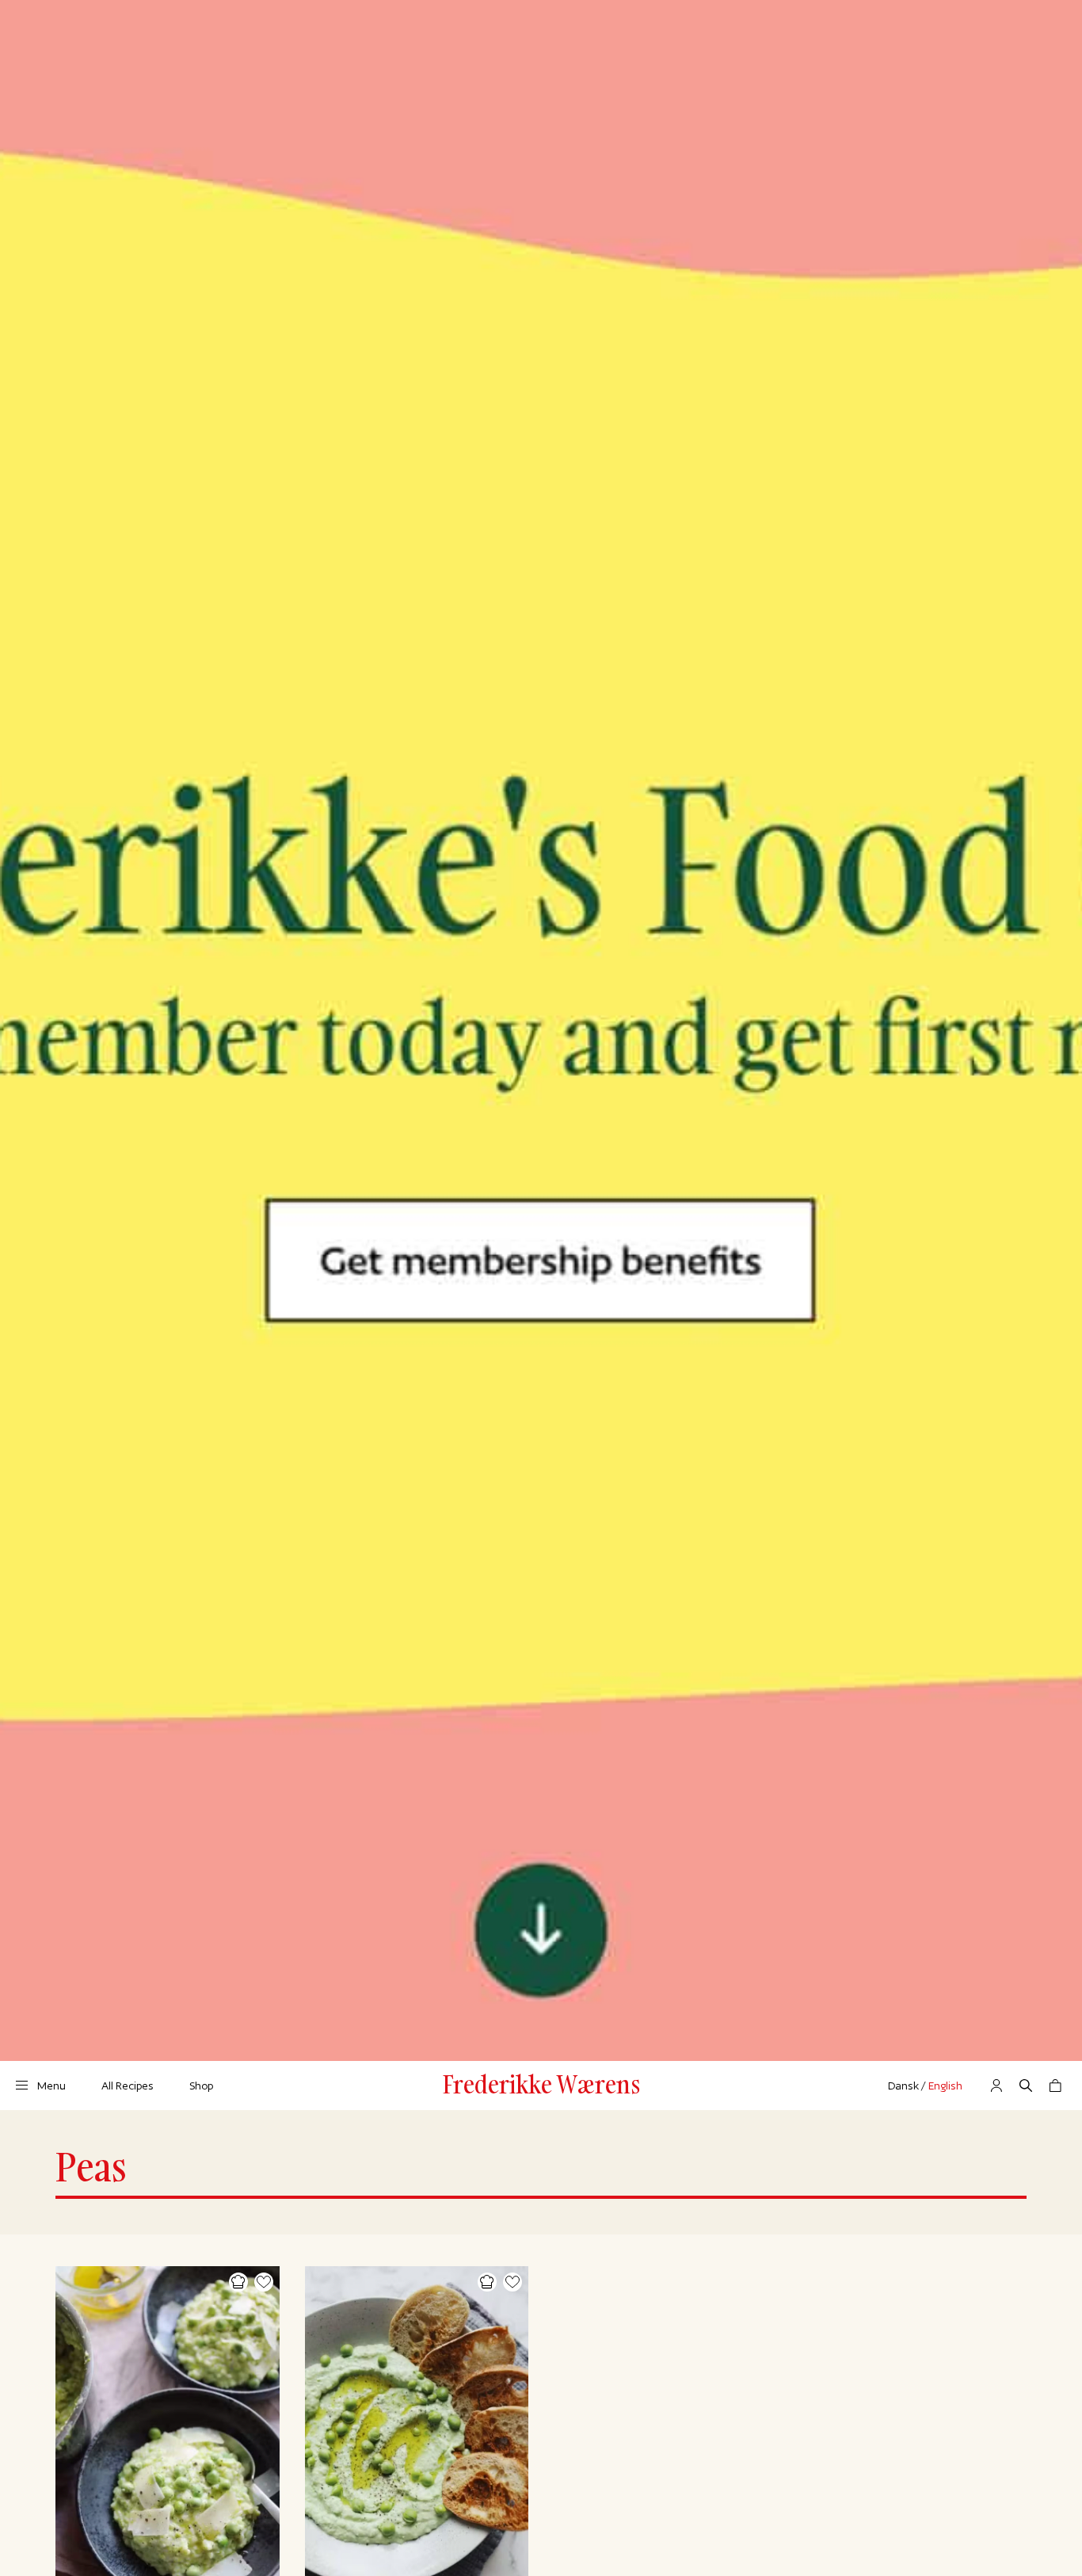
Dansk (903, 2086)
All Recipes (128, 2086)
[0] (1055, 2086)
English (945, 2086)
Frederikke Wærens (541, 2084)
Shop (201, 2086)
